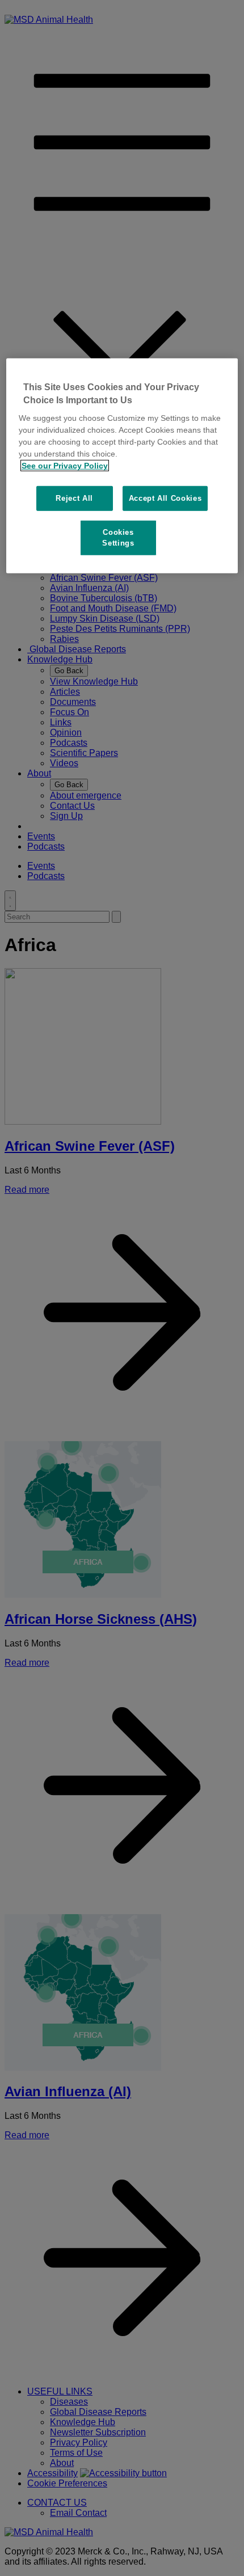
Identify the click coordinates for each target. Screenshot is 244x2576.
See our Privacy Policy (65, 466)
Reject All (74, 498)
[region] (122, 466)
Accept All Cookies (165, 498)
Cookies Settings (118, 537)
